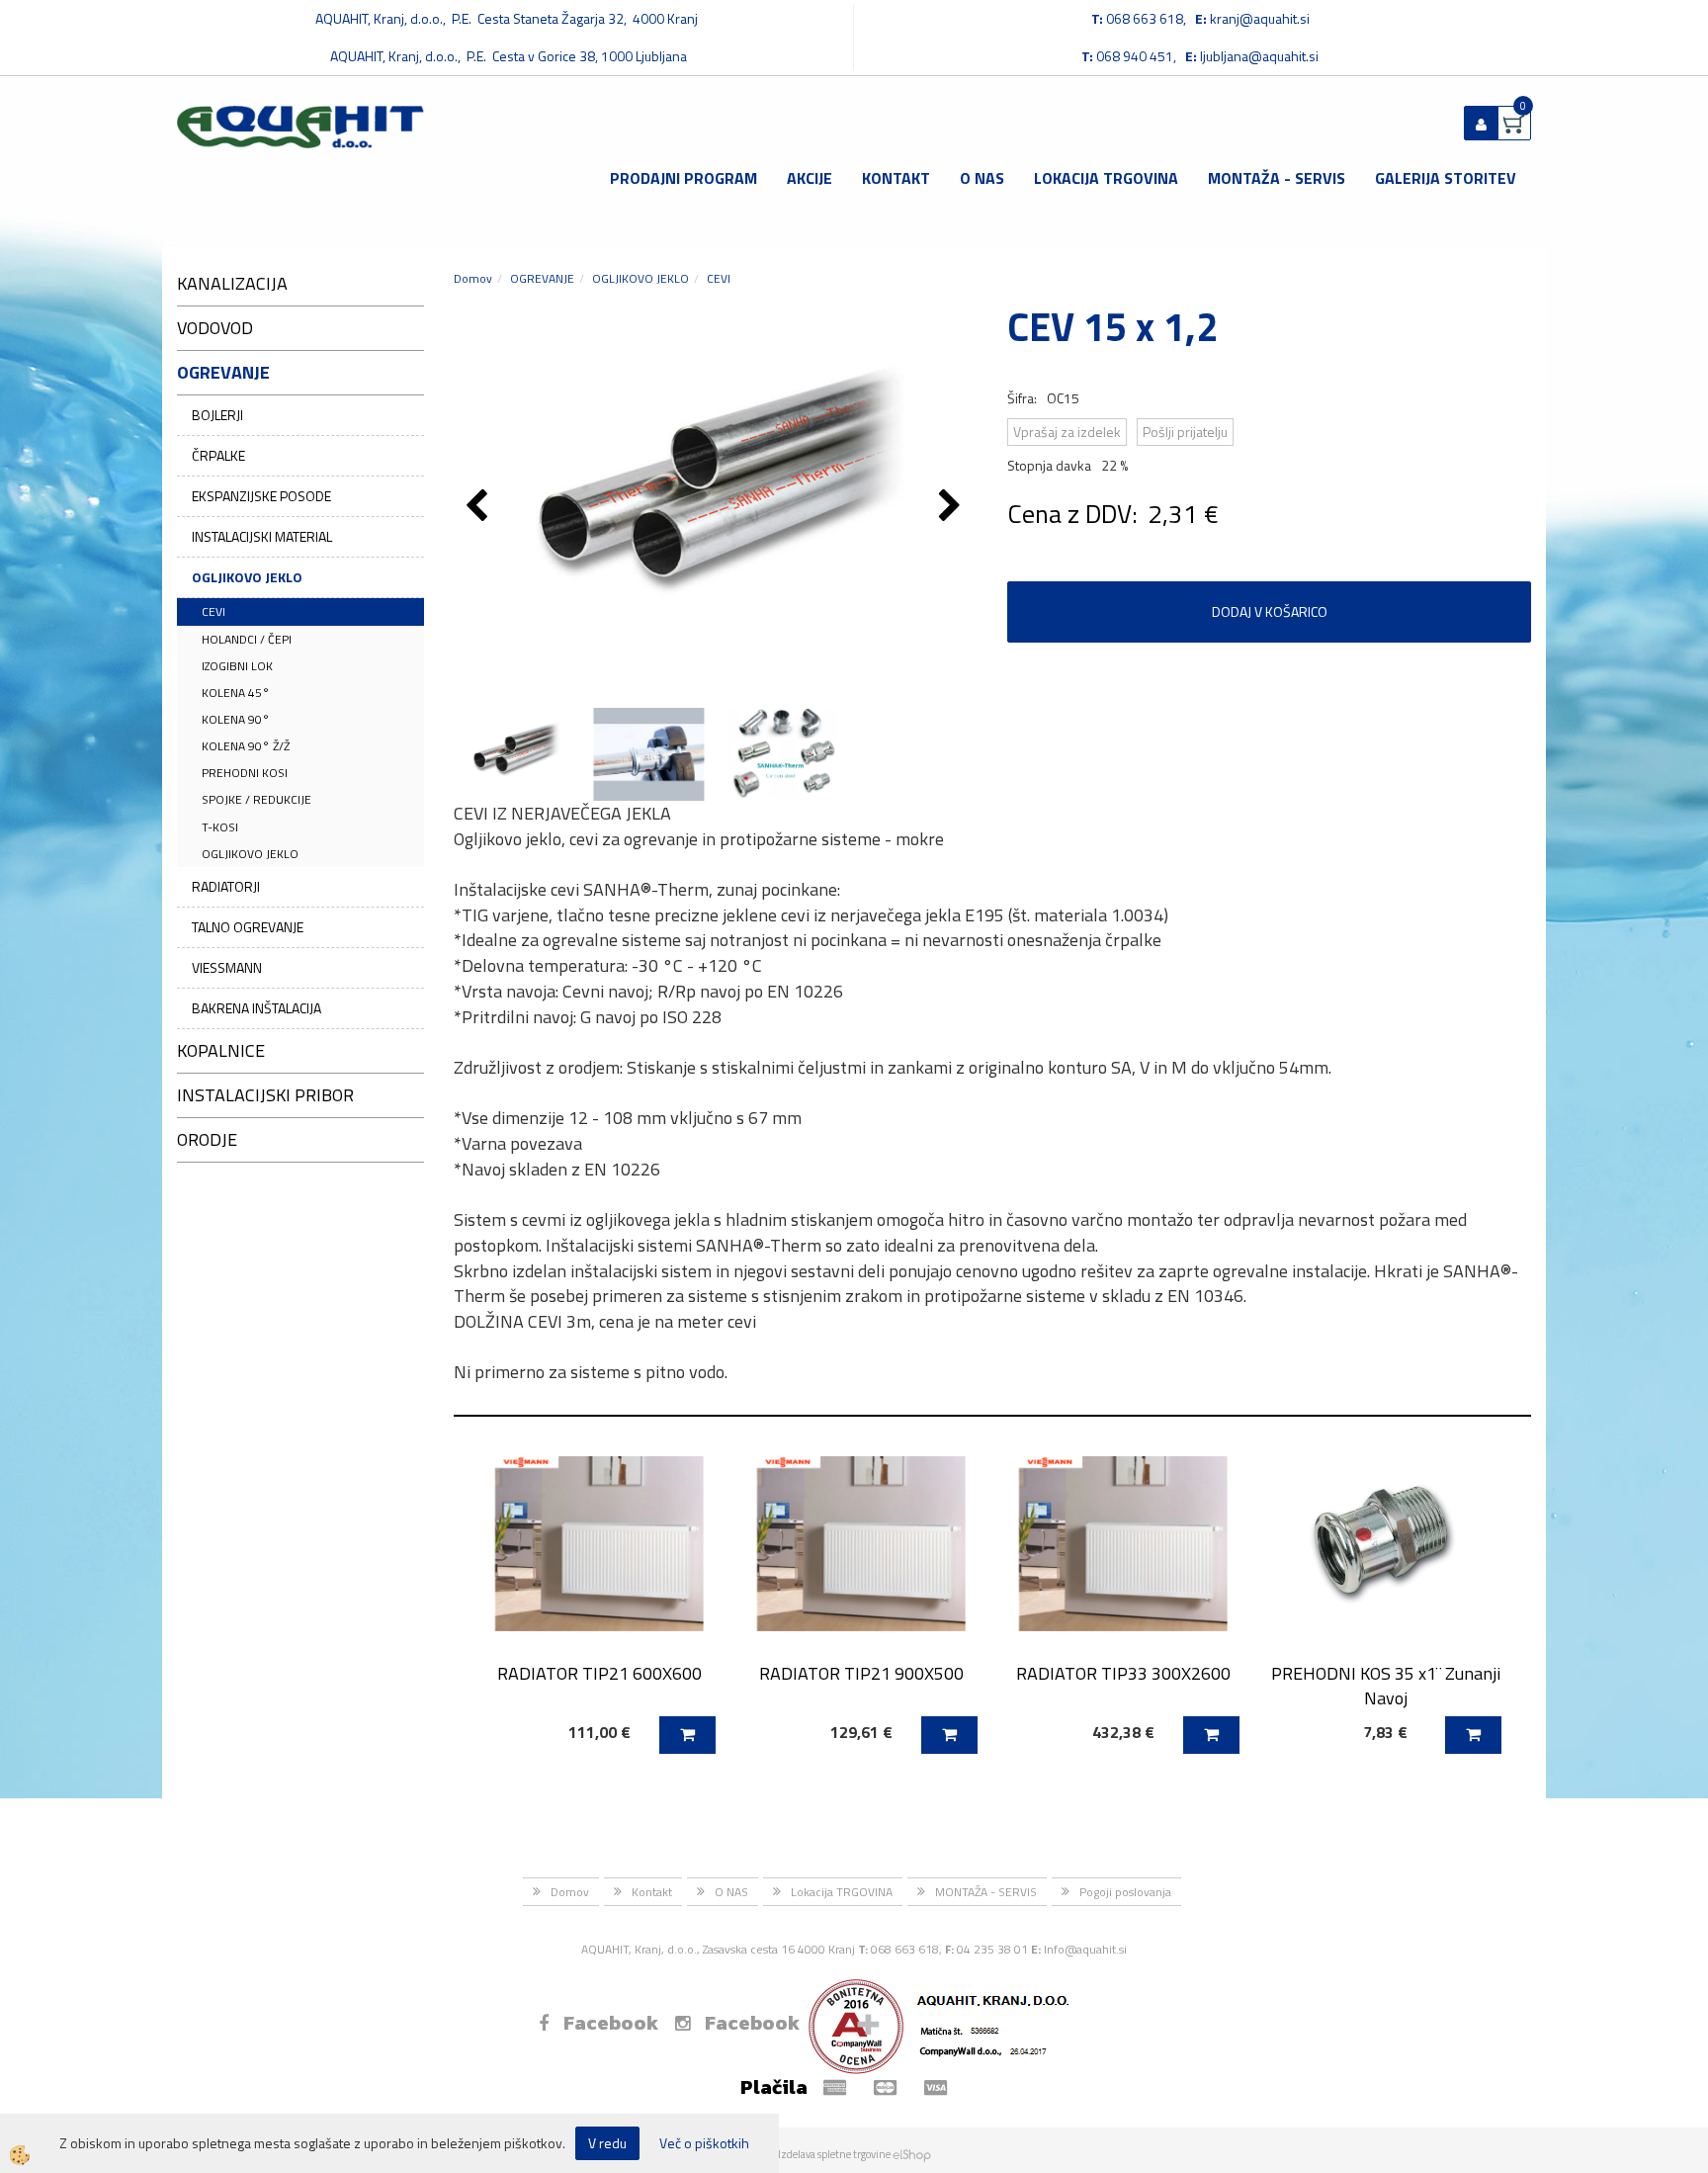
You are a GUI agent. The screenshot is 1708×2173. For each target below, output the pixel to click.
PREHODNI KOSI (245, 773)
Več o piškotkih (704, 2143)
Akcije (810, 178)
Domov (473, 278)
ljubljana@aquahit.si (1259, 56)
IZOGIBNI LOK (237, 666)
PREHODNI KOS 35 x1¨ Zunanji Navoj (1386, 1686)
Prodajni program (683, 178)
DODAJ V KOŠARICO (1270, 611)
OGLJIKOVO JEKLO (247, 577)
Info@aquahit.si (1085, 1949)
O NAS (982, 178)
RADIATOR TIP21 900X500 (861, 1673)
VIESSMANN (227, 967)
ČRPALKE (218, 455)
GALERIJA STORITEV (1446, 178)
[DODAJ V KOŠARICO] (687, 1735)
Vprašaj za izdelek (1067, 432)
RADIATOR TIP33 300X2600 (1123, 1673)
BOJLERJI (217, 415)
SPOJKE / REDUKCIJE (256, 799)
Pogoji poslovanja (1125, 1892)
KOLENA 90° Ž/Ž (246, 746)
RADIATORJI (226, 886)
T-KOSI (220, 827)
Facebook (611, 2023)
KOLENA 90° (236, 719)
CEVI (213, 611)
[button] (952, 507)
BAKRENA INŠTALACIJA (256, 1008)
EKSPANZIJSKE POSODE (261, 496)
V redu (607, 2143)
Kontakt (896, 178)
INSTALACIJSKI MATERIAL (262, 536)
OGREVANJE (542, 278)
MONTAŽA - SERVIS (1277, 178)
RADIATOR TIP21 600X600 (599, 1673)
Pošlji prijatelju (1185, 432)
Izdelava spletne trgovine (834, 2154)
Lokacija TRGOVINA (1106, 178)
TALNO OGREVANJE (248, 927)
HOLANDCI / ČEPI (247, 639)
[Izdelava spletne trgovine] (912, 2154)
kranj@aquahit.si (1260, 18)
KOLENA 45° (236, 693)
